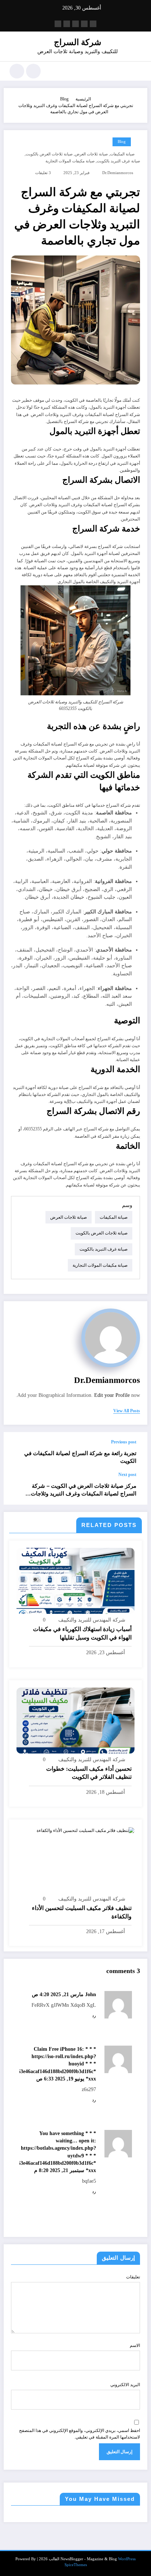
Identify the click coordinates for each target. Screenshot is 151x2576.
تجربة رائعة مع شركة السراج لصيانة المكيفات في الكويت (80, 1457)
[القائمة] (138, 71)
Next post (127, 1475)
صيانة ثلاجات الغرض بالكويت (49, 154)
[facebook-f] (93, 24)
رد (94, 2016)
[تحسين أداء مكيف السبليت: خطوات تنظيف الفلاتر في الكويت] (75, 1720)
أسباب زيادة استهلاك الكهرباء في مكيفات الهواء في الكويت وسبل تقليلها (82, 1633)
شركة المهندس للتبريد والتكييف (92, 1620)
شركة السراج (78, 42)
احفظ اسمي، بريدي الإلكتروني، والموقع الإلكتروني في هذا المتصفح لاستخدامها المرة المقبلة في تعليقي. (80, 2434)
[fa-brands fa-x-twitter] (84, 24)
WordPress (127, 2559)
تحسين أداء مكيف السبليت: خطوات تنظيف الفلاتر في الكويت (89, 1773)
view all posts (127, 1411)
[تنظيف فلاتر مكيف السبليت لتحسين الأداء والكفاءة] (86, 1830)
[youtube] (58, 24)
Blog (122, 142)
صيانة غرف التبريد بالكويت (118, 161)
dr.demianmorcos (118, 173)
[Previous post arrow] (17, 1452)
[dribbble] (75, 24)
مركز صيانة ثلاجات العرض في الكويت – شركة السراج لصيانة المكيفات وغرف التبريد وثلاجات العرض (84, 1490)
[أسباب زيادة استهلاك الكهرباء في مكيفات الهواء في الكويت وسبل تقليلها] (75, 1580)
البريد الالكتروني (125, 2385)
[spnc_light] (17, 71)
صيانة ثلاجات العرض (91, 154)
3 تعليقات (43, 173)
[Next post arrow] (17, 1488)
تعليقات (133, 2277)
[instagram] (67, 24)
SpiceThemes (76, 2565)
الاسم (135, 2345)
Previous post (124, 1442)
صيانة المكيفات (122, 154)
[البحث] (33, 71)
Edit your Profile (112, 1395)
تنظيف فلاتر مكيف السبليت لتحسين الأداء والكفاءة (82, 1912)
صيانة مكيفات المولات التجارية (70, 161)
